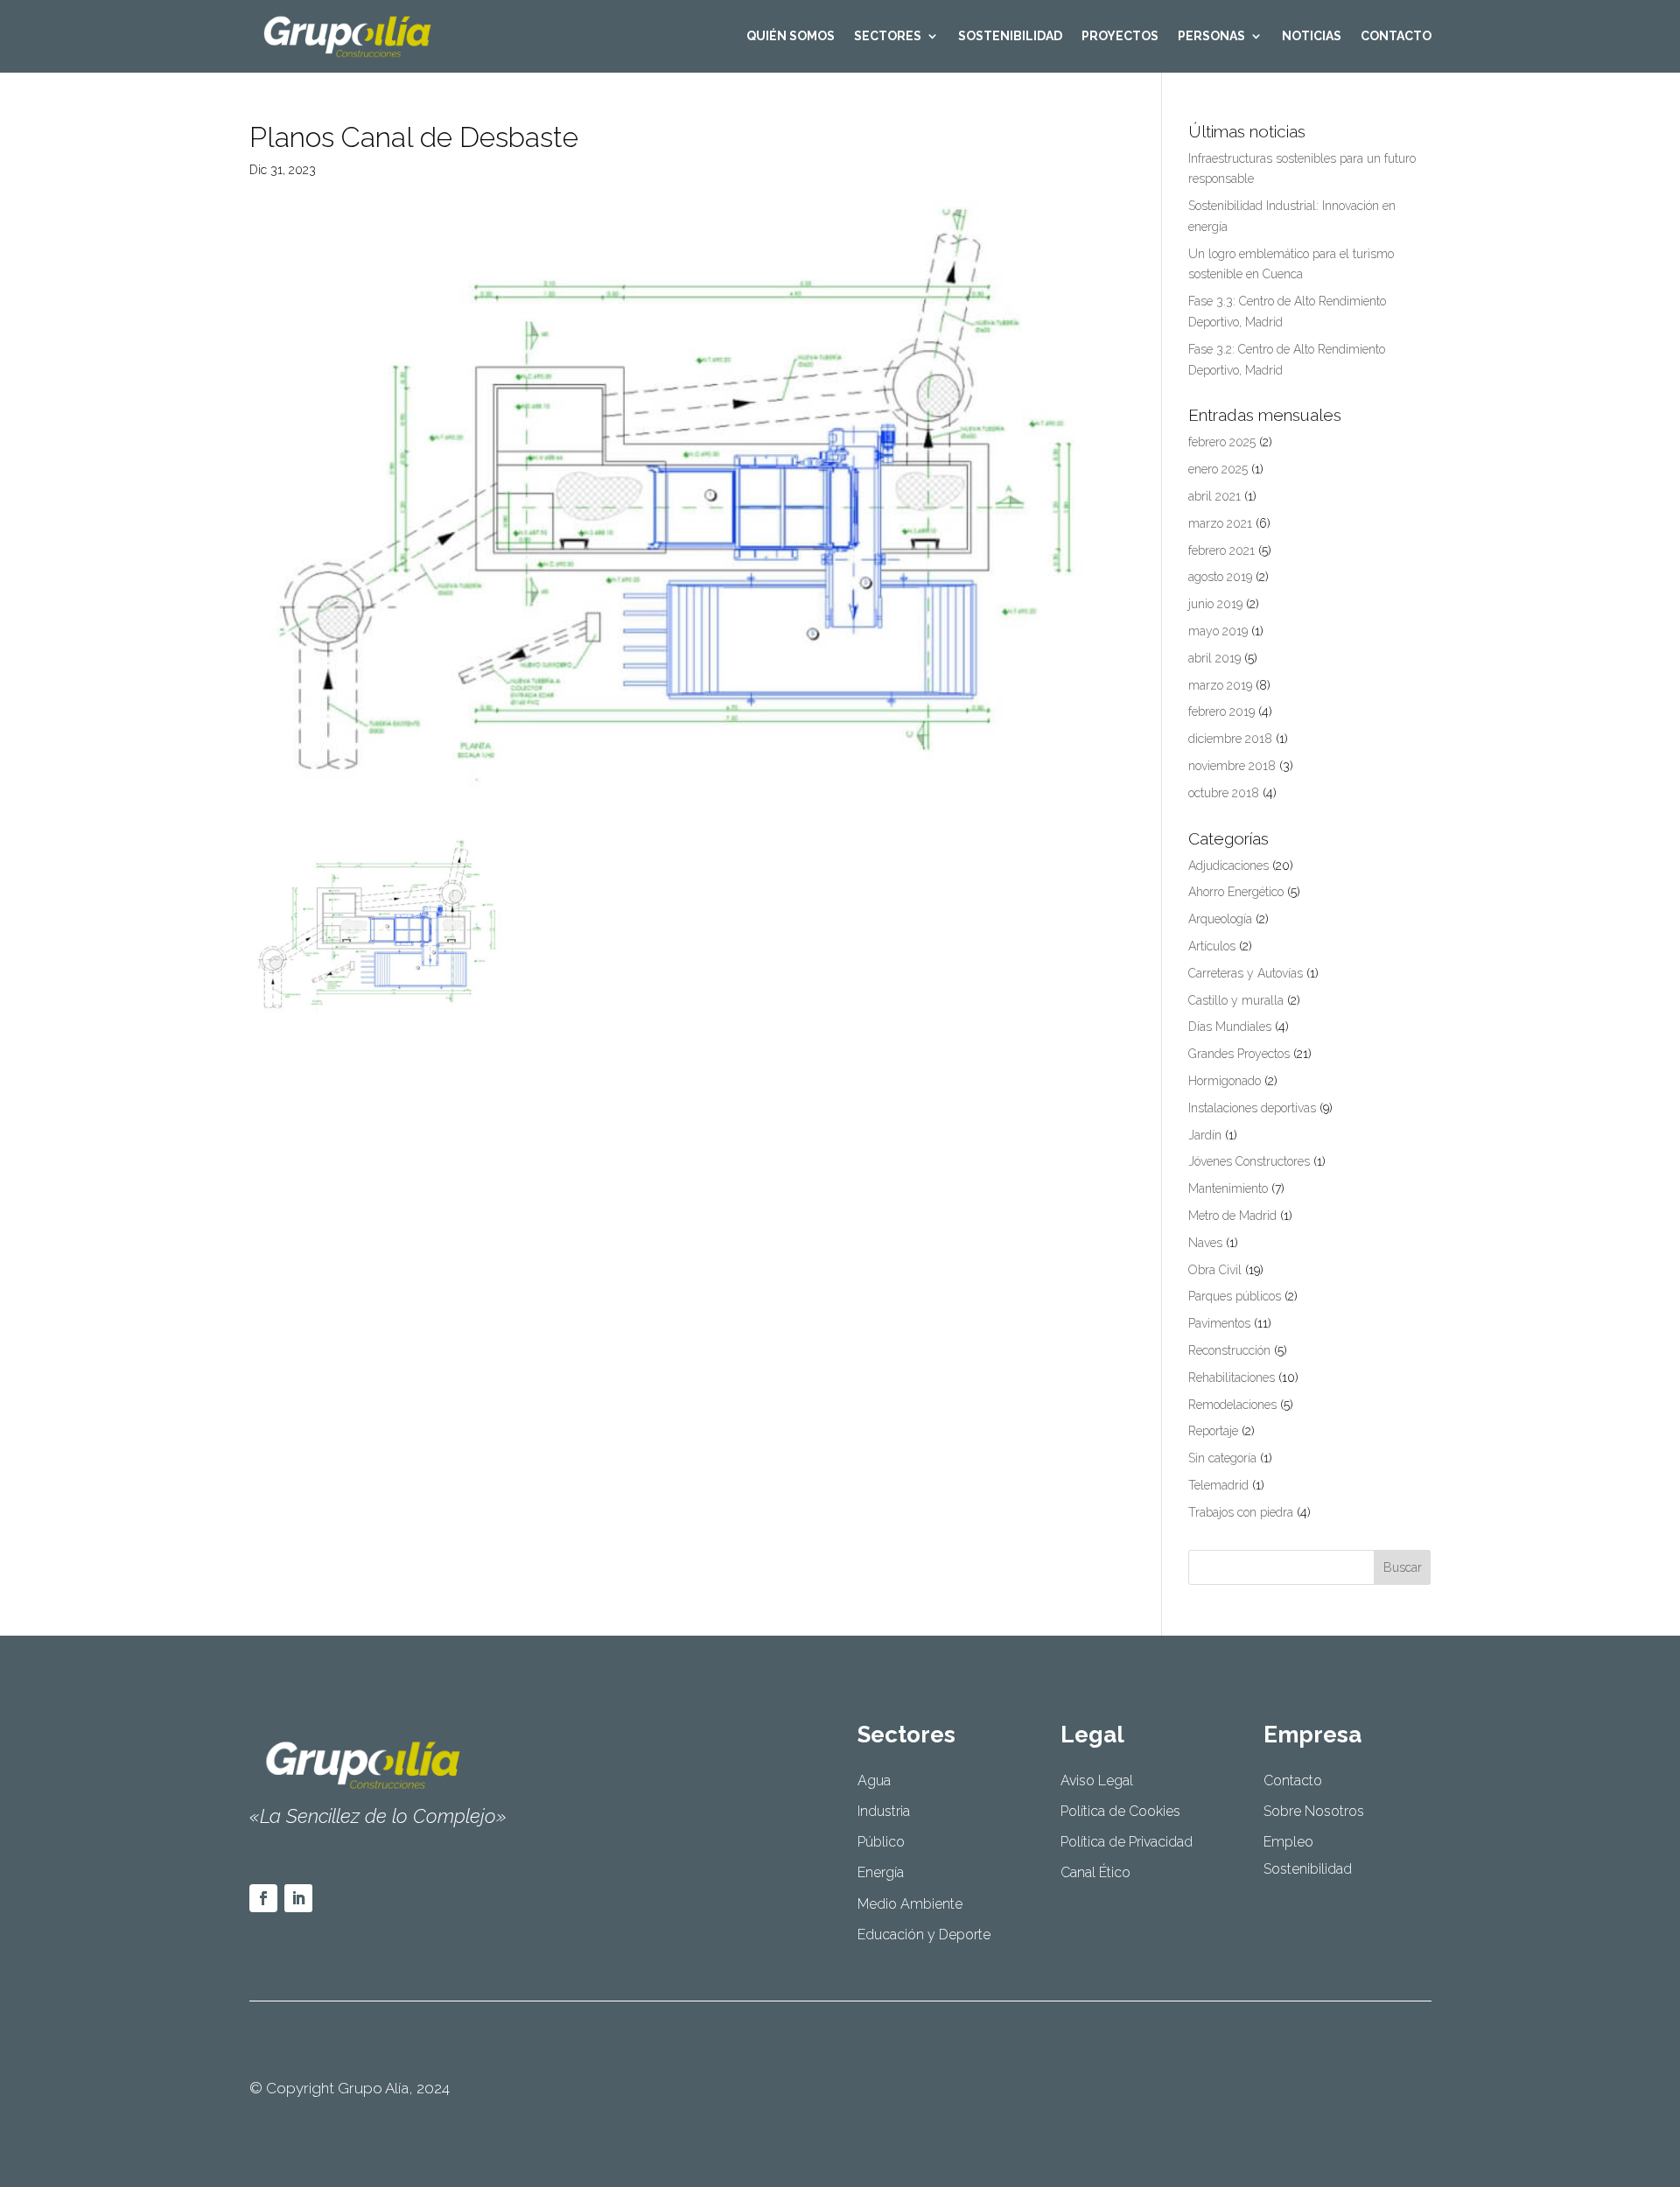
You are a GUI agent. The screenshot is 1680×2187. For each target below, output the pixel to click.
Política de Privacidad (1127, 1842)
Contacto (1396, 36)
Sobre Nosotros (1314, 1811)
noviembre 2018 (1232, 766)
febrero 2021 (1221, 550)
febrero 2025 (1222, 442)
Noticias (1312, 36)
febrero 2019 (1221, 711)
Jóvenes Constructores (1249, 1161)
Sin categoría (1222, 1458)
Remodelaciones (1232, 1405)
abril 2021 (1214, 496)
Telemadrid (1218, 1485)
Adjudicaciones (1228, 866)
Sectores (888, 36)
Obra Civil (1215, 1270)
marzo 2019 (1220, 685)
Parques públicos (1235, 1296)
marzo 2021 (1220, 523)
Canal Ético (1095, 1872)
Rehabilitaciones (1232, 1377)
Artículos (1212, 946)
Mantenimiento (1228, 1188)
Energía (881, 1872)
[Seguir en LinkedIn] (298, 1898)
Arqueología (1220, 919)
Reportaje (1213, 1431)
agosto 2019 (1220, 577)
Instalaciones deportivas (1252, 1108)
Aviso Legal (1097, 1780)
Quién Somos (791, 36)
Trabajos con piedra (1241, 1512)
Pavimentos (1219, 1323)
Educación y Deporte (924, 1935)
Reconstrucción (1229, 1350)
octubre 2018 (1224, 793)
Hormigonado (1225, 1081)
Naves (1205, 1243)
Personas (1211, 36)
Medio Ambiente (910, 1904)
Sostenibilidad (1010, 36)
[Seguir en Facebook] (263, 1898)
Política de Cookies (1120, 1811)
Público (881, 1842)
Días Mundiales (1230, 1027)
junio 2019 (1215, 604)
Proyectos (1120, 36)
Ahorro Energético (1236, 892)
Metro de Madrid (1232, 1216)
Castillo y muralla (1236, 1000)
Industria (884, 1811)
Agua (874, 1780)
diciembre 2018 (1230, 739)
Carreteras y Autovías (1246, 973)
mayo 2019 (1218, 631)
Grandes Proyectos (1239, 1054)
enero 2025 (1218, 469)
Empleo (1288, 1842)
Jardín (1205, 1135)
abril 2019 (1214, 658)
